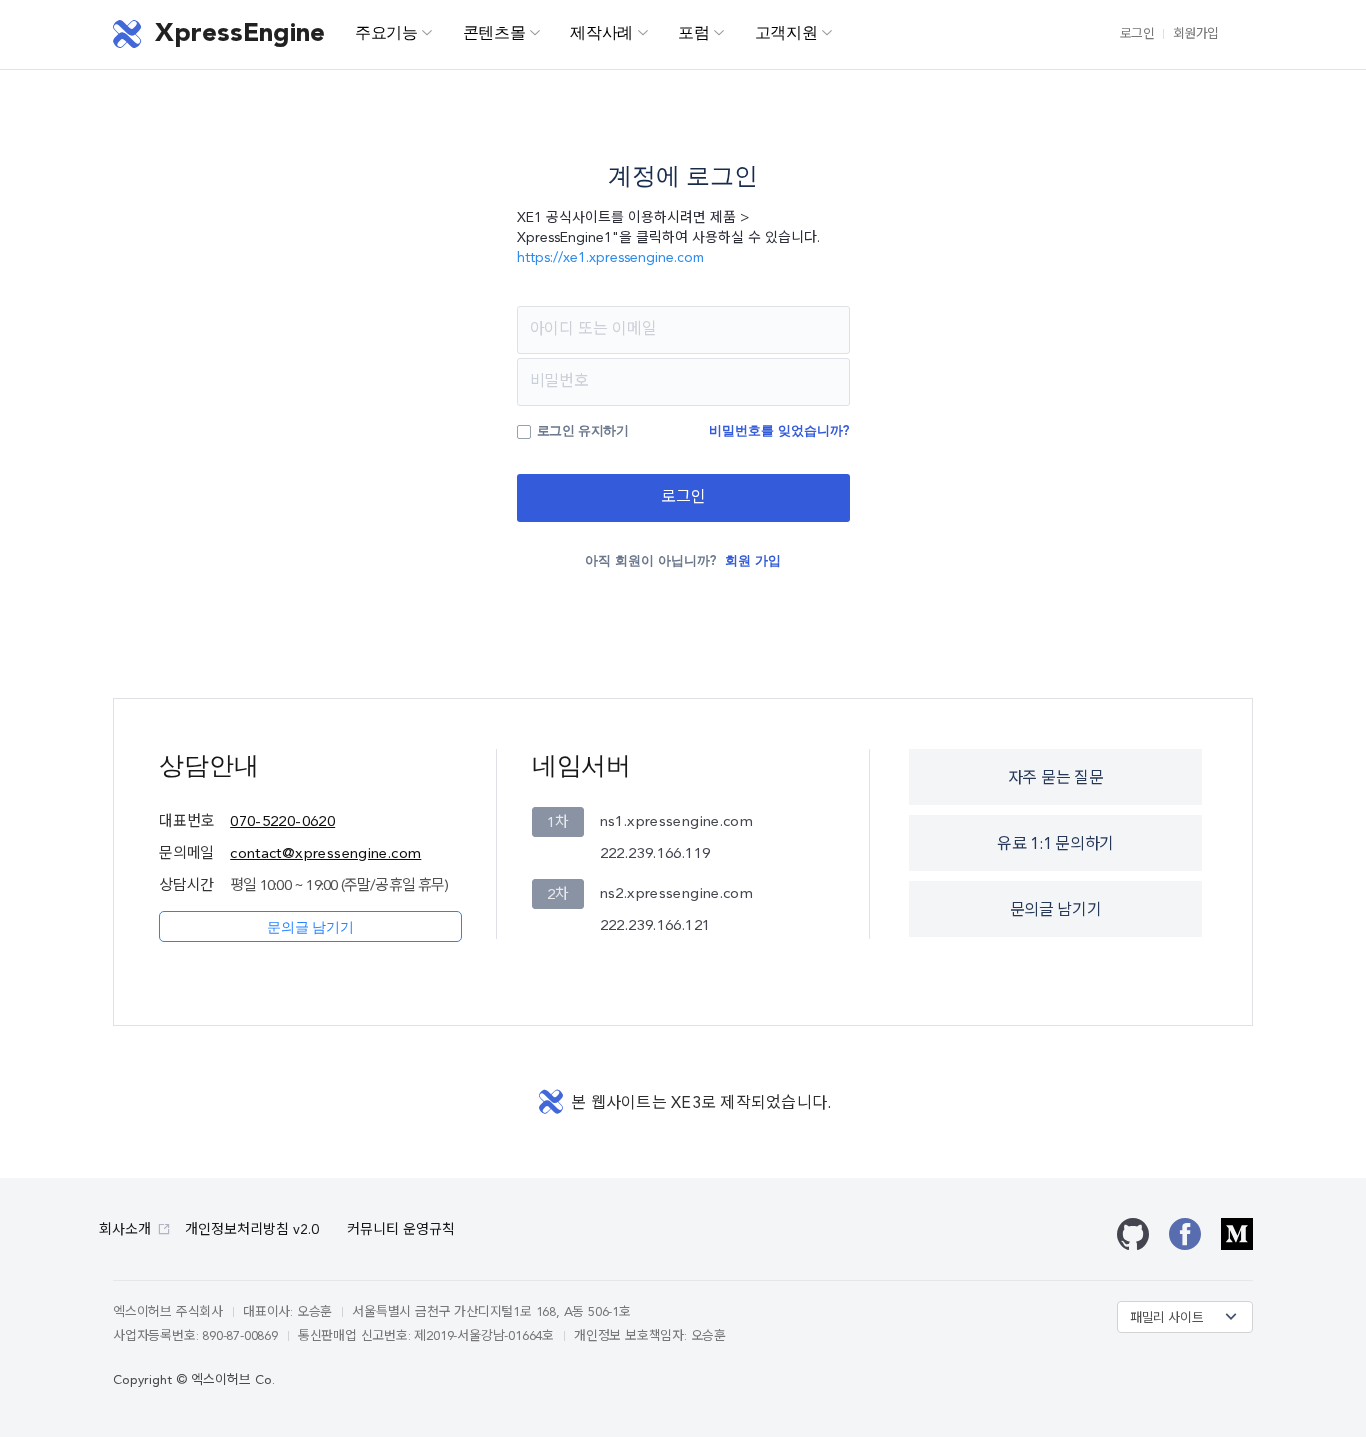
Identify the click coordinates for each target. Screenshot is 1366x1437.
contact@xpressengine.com (325, 854)
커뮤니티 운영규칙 (401, 1230)
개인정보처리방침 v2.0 (252, 1230)
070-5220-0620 (282, 822)
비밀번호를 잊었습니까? (779, 431)
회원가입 (1196, 34)
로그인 (1137, 34)
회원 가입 (753, 561)
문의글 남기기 (310, 928)
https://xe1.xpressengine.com (610, 258)
